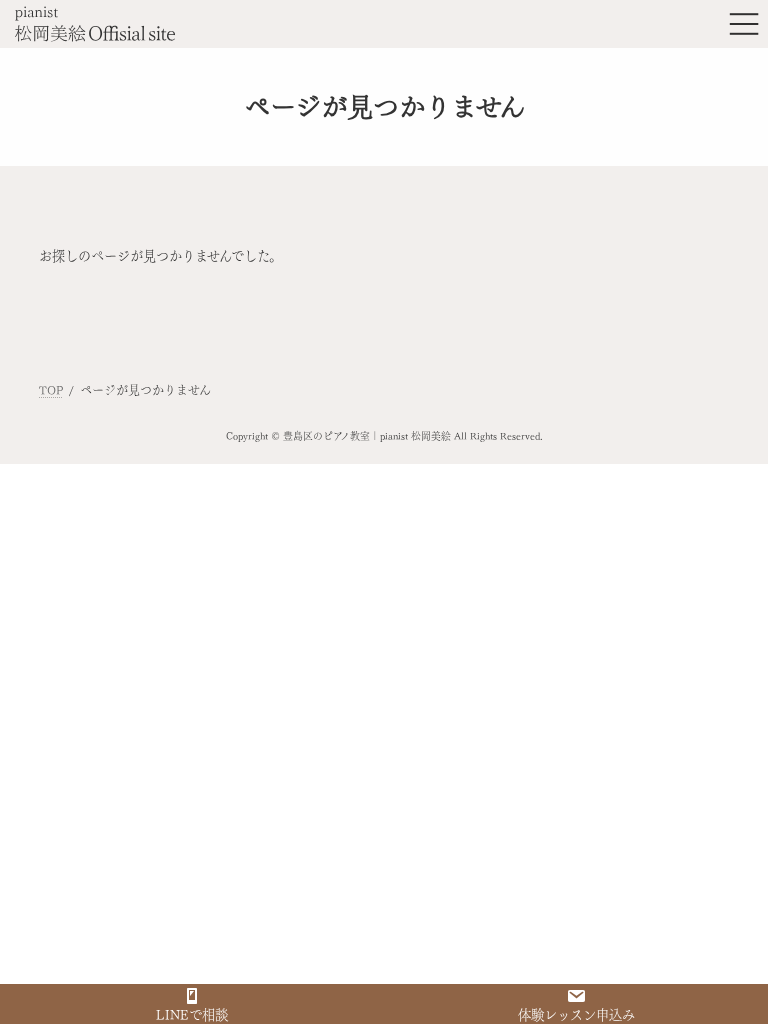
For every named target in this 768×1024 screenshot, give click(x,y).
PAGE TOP (729, 977)
